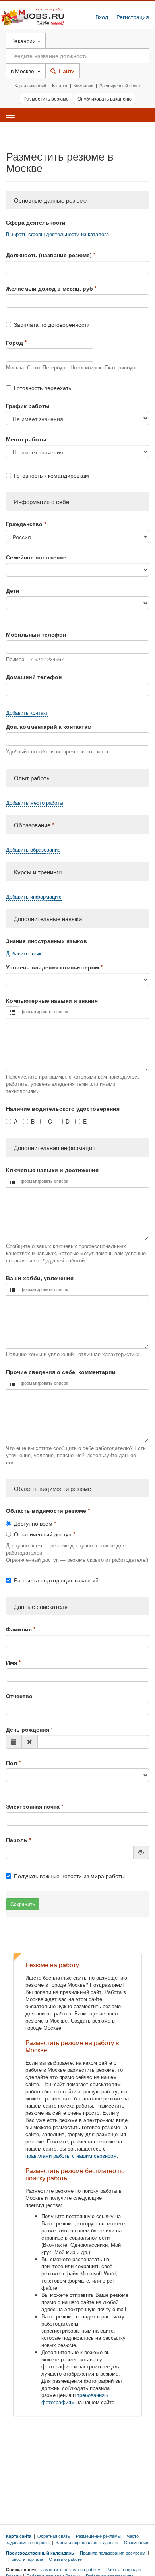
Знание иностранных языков (46, 941)
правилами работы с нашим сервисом (71, 2156)
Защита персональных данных (87, 2542)
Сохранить (23, 1904)
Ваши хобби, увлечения (40, 1278)
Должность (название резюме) (49, 255)
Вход (102, 17)
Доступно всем (33, 1523)
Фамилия (19, 1629)
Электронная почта (33, 1806)
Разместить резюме (46, 98)
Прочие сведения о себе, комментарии (61, 1372)
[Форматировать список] (13, 1012)
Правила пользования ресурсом (113, 2553)
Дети (13, 590)
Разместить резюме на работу (69, 2569)
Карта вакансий (30, 85)
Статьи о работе (65, 2559)
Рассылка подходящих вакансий (56, 1580)
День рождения (28, 1729)
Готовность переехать (43, 388)
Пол (12, 1763)
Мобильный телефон (36, 634)
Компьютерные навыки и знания (52, 1000)
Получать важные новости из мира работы (69, 1876)
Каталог (60, 85)
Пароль (17, 1840)
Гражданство (24, 524)
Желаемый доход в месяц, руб (49, 288)
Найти (65, 71)
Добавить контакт (27, 713)
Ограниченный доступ (43, 1534)
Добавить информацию (34, 897)
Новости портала (26, 2559)
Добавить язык (24, 953)
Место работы (26, 439)
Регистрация (133, 17)
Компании (83, 85)
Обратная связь (54, 2536)
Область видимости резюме (46, 1510)
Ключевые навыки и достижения (52, 1170)
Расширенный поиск (120, 85)
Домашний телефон (34, 677)
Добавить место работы (35, 803)
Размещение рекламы (98, 2536)
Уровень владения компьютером (52, 967)
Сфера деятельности (36, 222)
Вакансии (24, 41)
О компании (136, 2542)
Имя (12, 1662)
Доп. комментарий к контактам (49, 726)
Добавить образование (33, 850)
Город (15, 342)
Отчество (19, 1696)
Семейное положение (36, 557)
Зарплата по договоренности (52, 324)
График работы (28, 406)
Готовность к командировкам (51, 475)
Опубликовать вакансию (105, 98)
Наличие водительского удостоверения (63, 1108)
